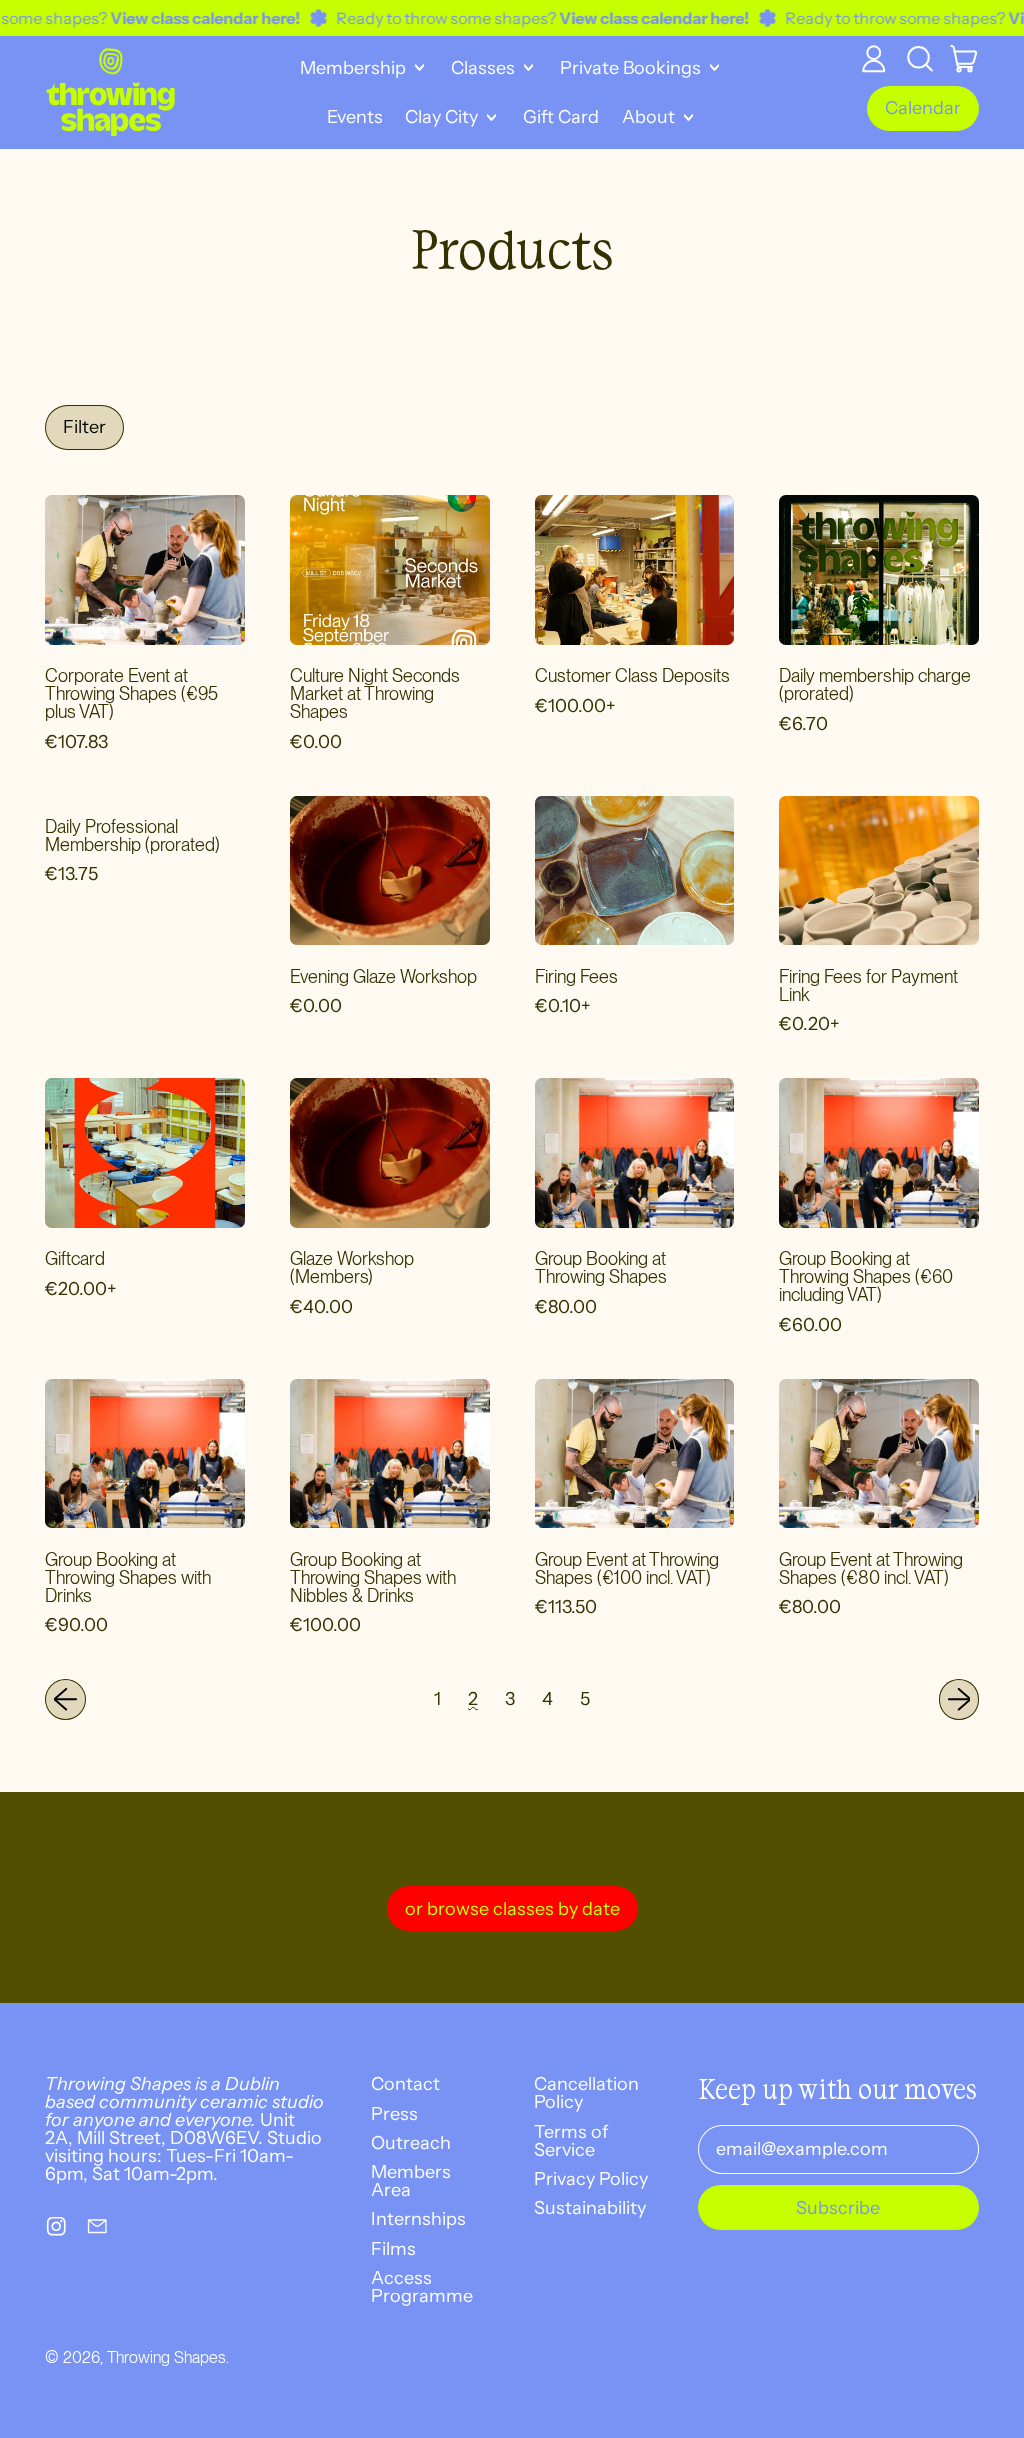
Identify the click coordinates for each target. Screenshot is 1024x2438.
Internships (418, 2219)
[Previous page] (65, 1699)
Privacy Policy (591, 2179)
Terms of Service (571, 2141)
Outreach (411, 2143)
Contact (405, 2084)
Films (393, 2249)
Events (355, 117)
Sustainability (590, 2208)
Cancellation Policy (586, 2093)
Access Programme (422, 2287)
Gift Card (561, 117)
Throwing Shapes (166, 2357)
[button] (919, 59)
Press (394, 2114)
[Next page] (959, 1699)
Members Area (411, 2181)
